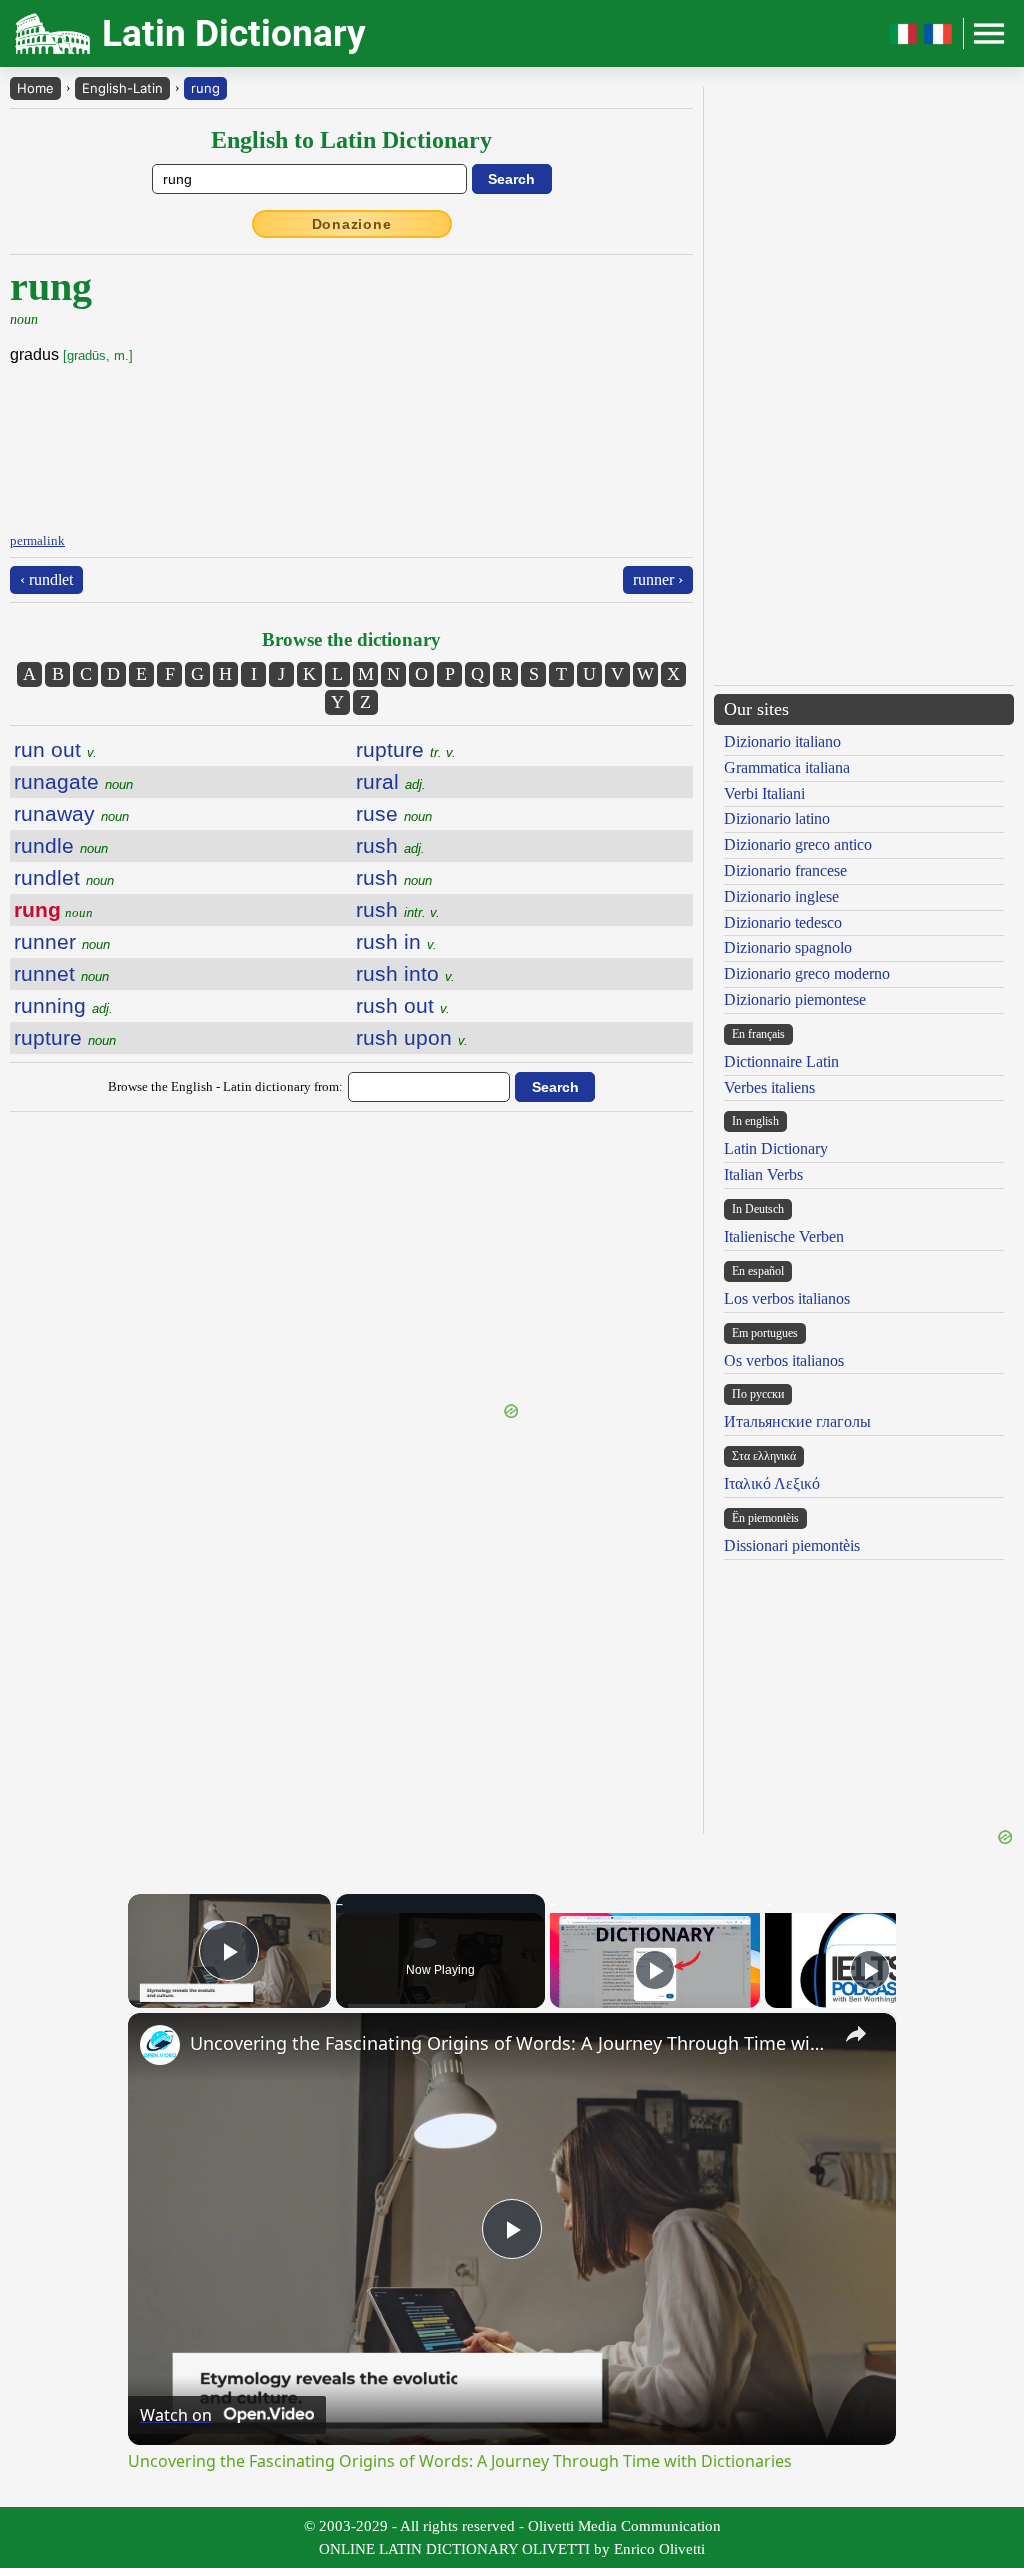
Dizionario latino (777, 818)
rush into (405, 973)
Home (35, 88)
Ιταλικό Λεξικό (772, 1483)
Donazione (352, 224)
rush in (396, 941)
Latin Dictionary (776, 1148)
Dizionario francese (785, 870)
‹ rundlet (46, 579)
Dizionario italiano (782, 741)
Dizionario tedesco (783, 922)
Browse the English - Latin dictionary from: (225, 1086)
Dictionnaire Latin (781, 1061)
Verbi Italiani (764, 793)
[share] (856, 2034)
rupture (65, 1037)
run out (55, 749)
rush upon (412, 1037)
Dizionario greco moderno (807, 973)
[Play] (655, 1970)
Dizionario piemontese (795, 999)
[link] (160, 2045)
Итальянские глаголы (797, 1421)
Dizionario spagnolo (788, 947)
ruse (394, 813)
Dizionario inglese (781, 896)
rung (205, 88)
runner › (658, 579)
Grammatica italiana (787, 767)
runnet (61, 973)
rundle (61, 845)
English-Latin (122, 88)
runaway (71, 813)
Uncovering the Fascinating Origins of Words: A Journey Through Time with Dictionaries (509, 2043)
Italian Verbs (763, 1174)
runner (62, 941)
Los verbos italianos (787, 1298)
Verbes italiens (769, 1087)
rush (390, 845)
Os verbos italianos (784, 1360)
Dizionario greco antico (798, 844)
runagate (73, 781)
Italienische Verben (784, 1236)
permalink (37, 540)
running (63, 1005)
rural (391, 781)
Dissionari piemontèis (792, 1545)
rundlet (64, 877)
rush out (403, 1005)
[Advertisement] (352, 1260)
